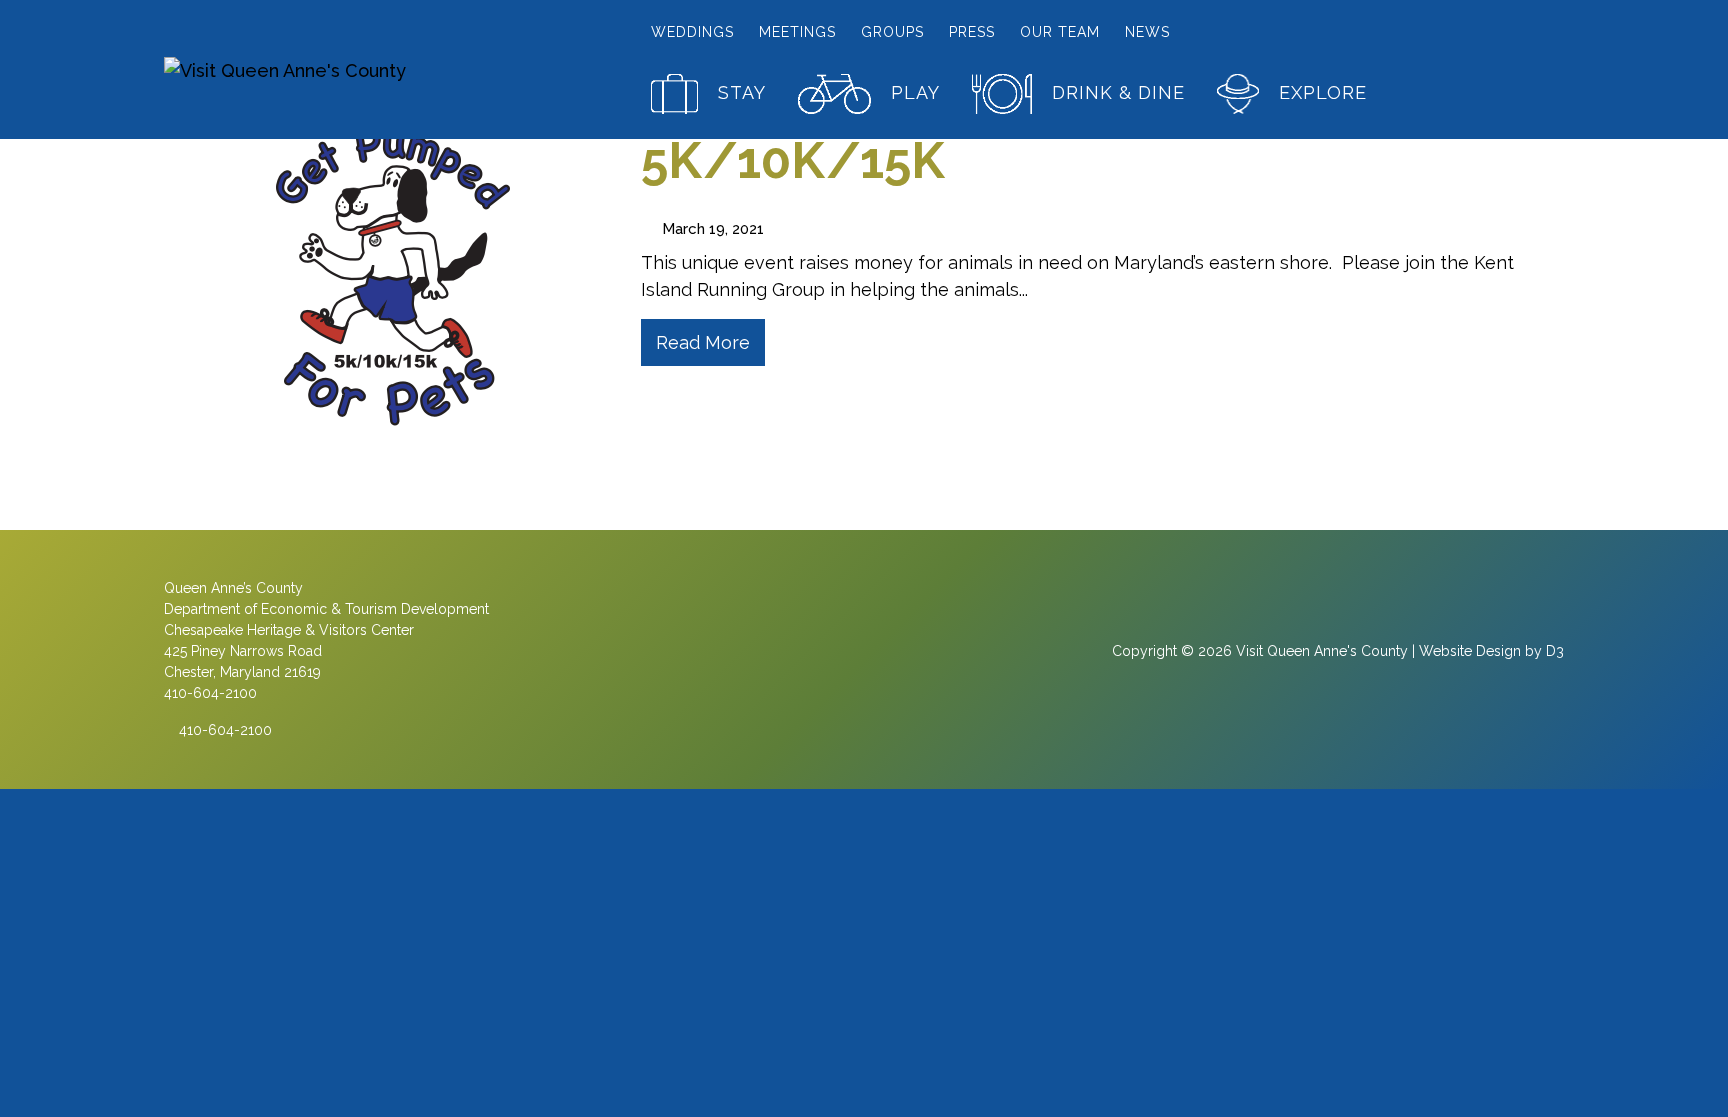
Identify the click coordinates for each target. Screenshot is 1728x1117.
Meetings (797, 32)
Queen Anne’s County (233, 588)
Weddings (692, 32)
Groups (892, 32)
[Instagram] (863, 659)
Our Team (1060, 32)
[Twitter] (904, 659)
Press (972, 32)
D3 (1555, 651)
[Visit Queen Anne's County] (328, 69)
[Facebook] (822, 659)
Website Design (1470, 651)
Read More (703, 342)
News (1147, 32)
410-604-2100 (223, 730)
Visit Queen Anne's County (1322, 651)
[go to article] (387, 264)
